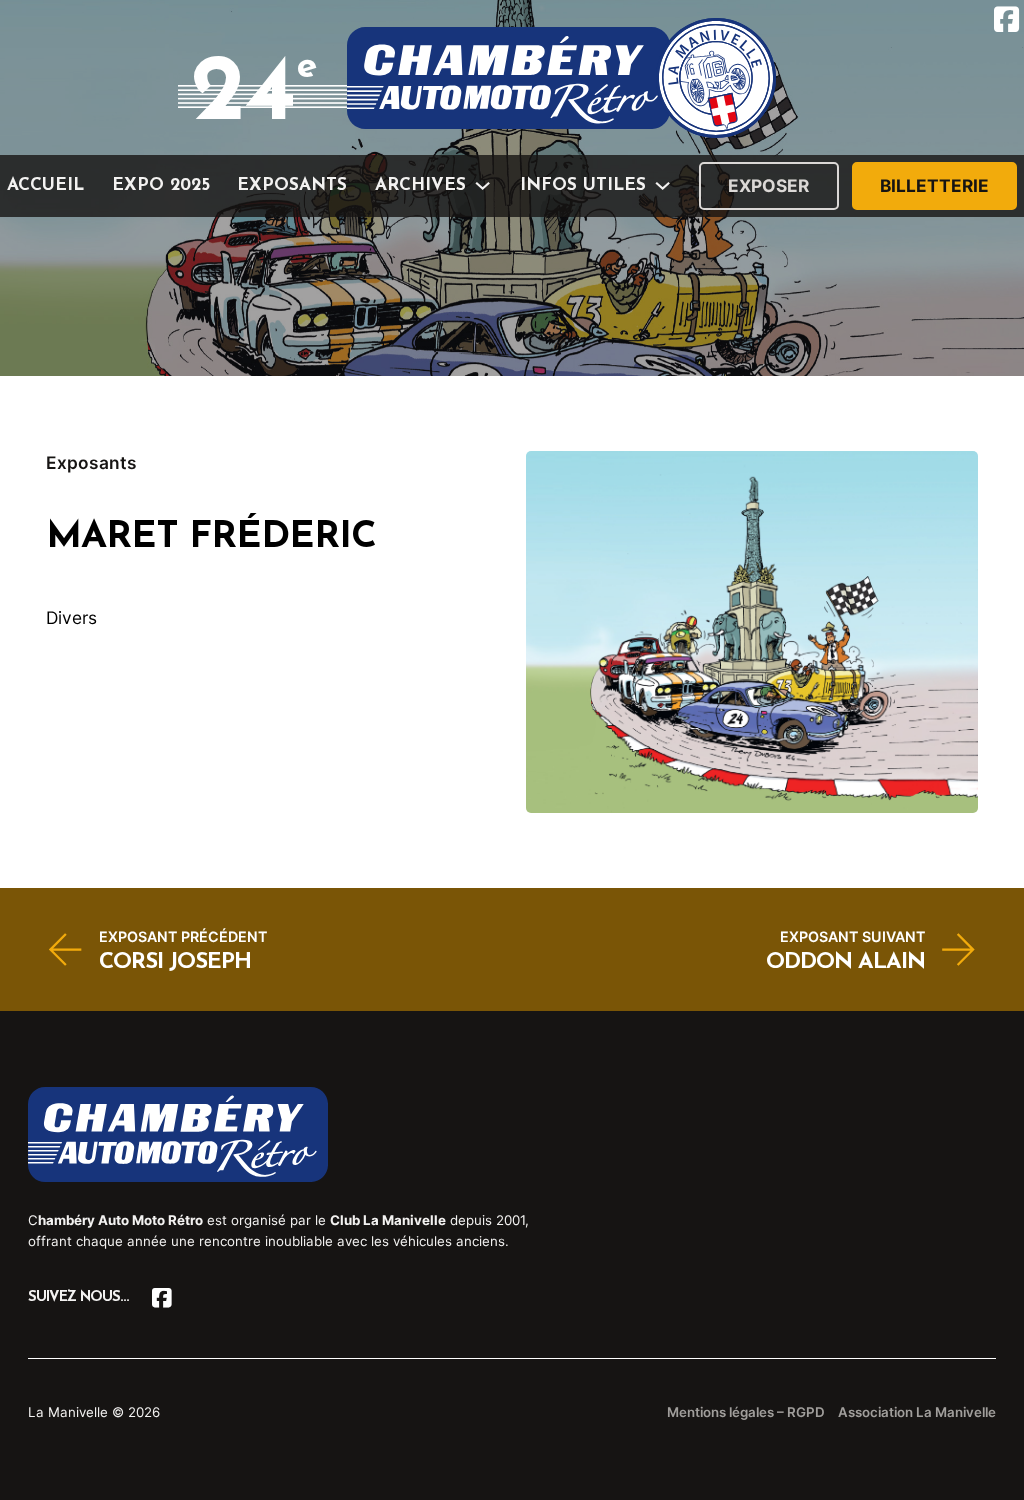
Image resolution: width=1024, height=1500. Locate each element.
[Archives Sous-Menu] (482, 185)
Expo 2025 (161, 185)
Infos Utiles (583, 185)
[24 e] (561, 78)
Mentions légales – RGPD (746, 1412)
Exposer (768, 185)
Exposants (292, 185)
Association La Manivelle (917, 1412)
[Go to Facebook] (161, 1298)
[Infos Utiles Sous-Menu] (662, 185)
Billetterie (934, 185)
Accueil (45, 185)
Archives (420, 185)
